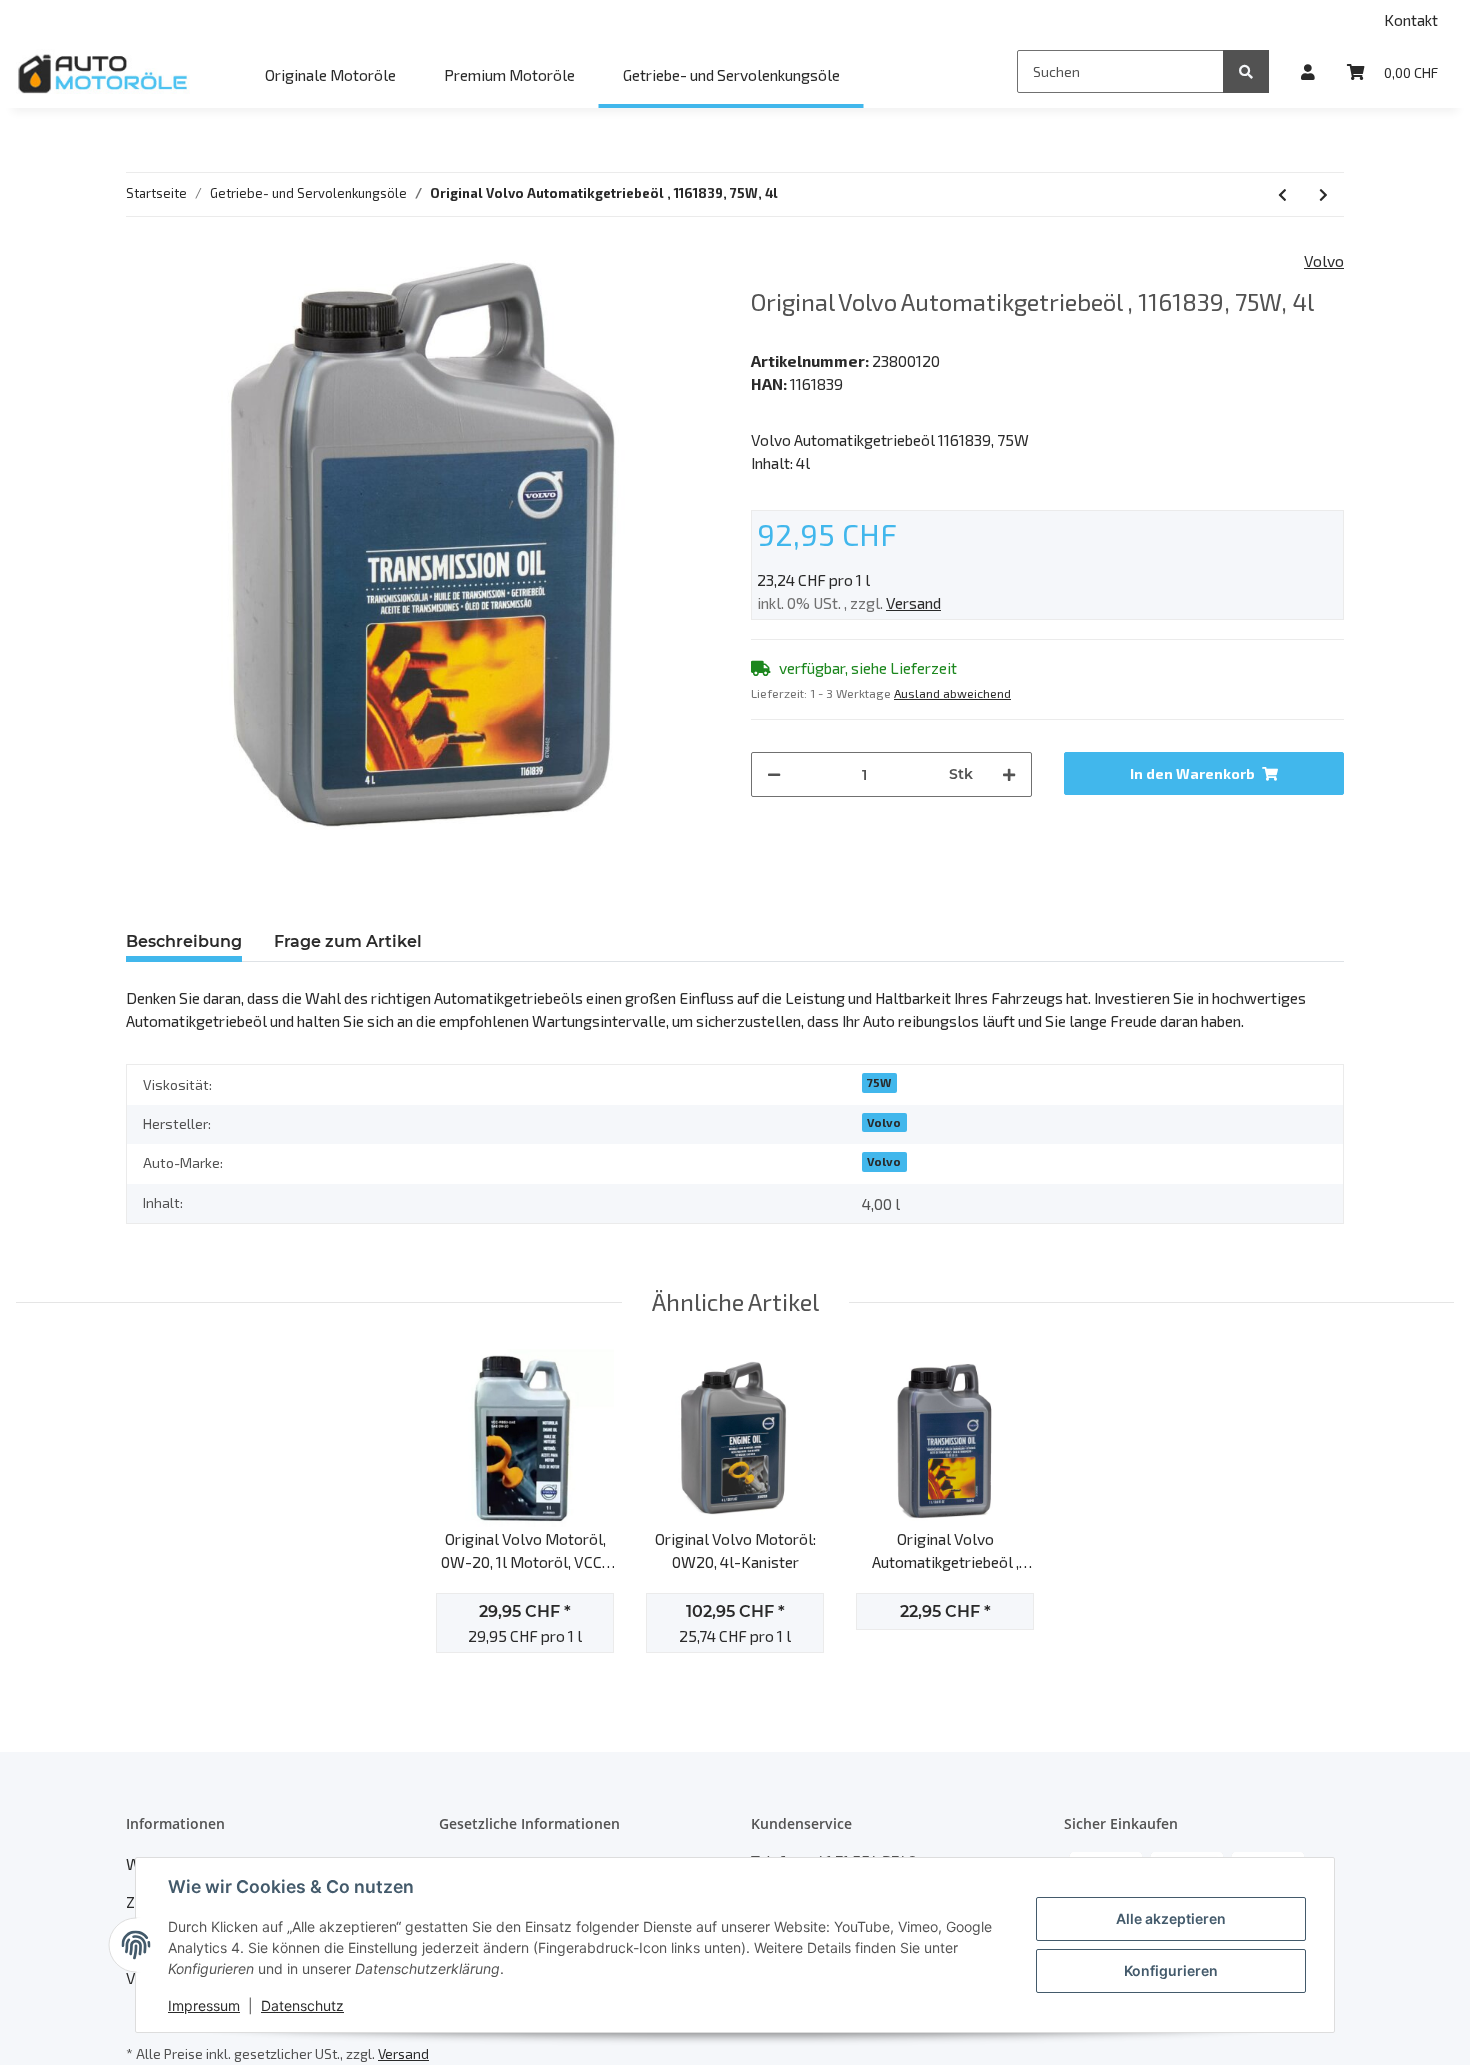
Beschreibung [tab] (184, 941)
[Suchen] (1246, 71)
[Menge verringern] (774, 774)
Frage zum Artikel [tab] (348, 941)
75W (879, 1082)
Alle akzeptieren (1171, 1918)
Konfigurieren (1171, 1970)
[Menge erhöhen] (1009, 774)
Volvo (884, 1122)
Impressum (204, 2005)
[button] (1308, 71)
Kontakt (1411, 19)
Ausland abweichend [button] (952, 693)
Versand (913, 602)
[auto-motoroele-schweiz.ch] (104, 73)
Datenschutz (302, 2005)
